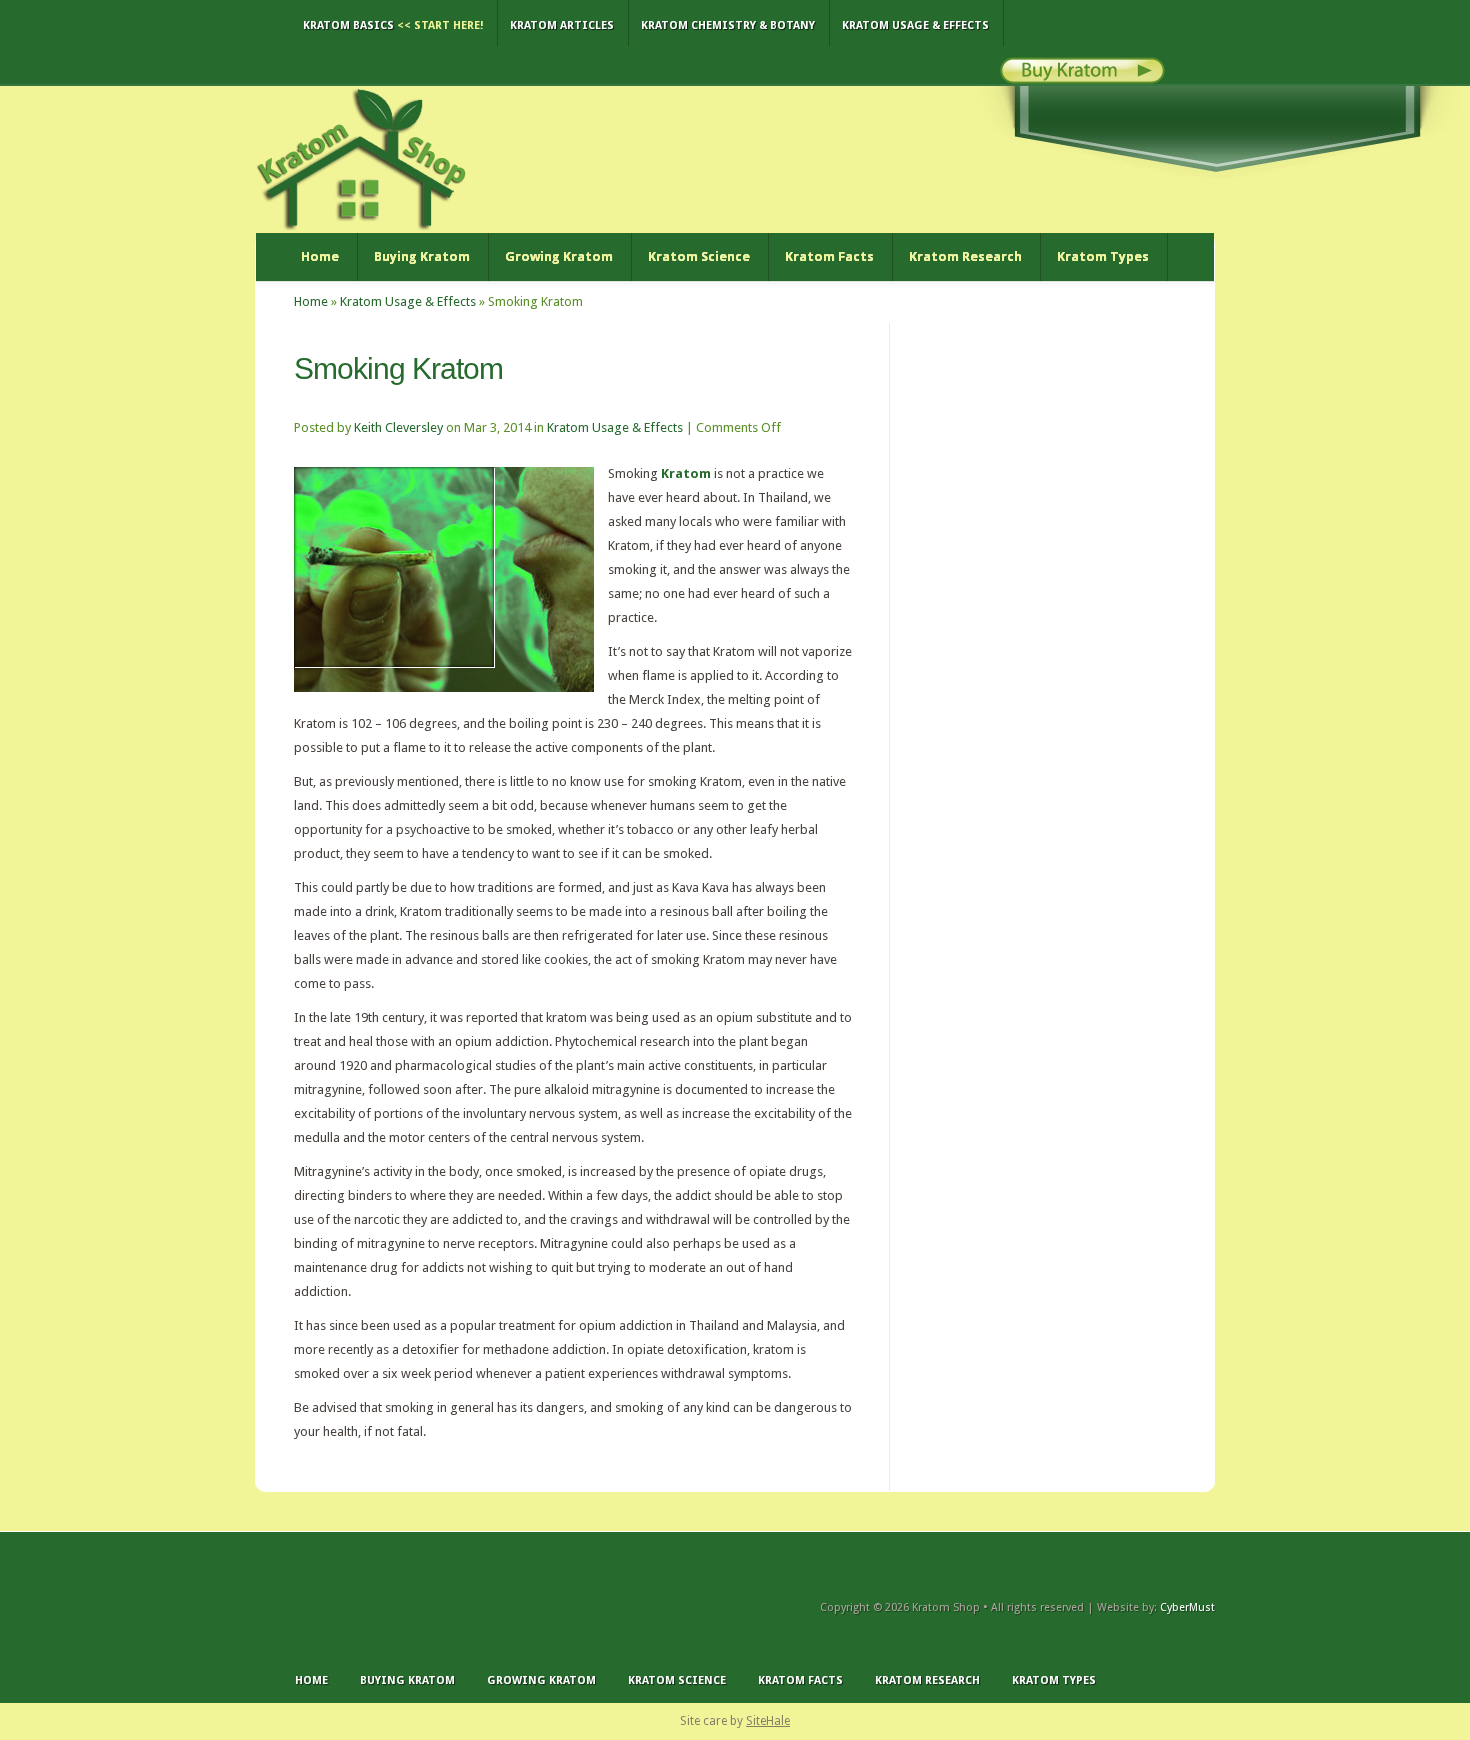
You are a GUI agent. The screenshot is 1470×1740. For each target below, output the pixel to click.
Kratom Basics (393, 25)
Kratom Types (1103, 256)
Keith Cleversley (398, 427)
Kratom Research (965, 256)
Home (320, 256)
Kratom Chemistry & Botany (728, 25)
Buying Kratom (422, 256)
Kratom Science (699, 256)
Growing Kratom (559, 256)
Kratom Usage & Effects (915, 25)
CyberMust (1187, 1607)
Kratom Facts (829, 256)
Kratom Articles (562, 25)
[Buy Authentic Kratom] (1082, 79)
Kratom (686, 473)
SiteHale (768, 1721)
